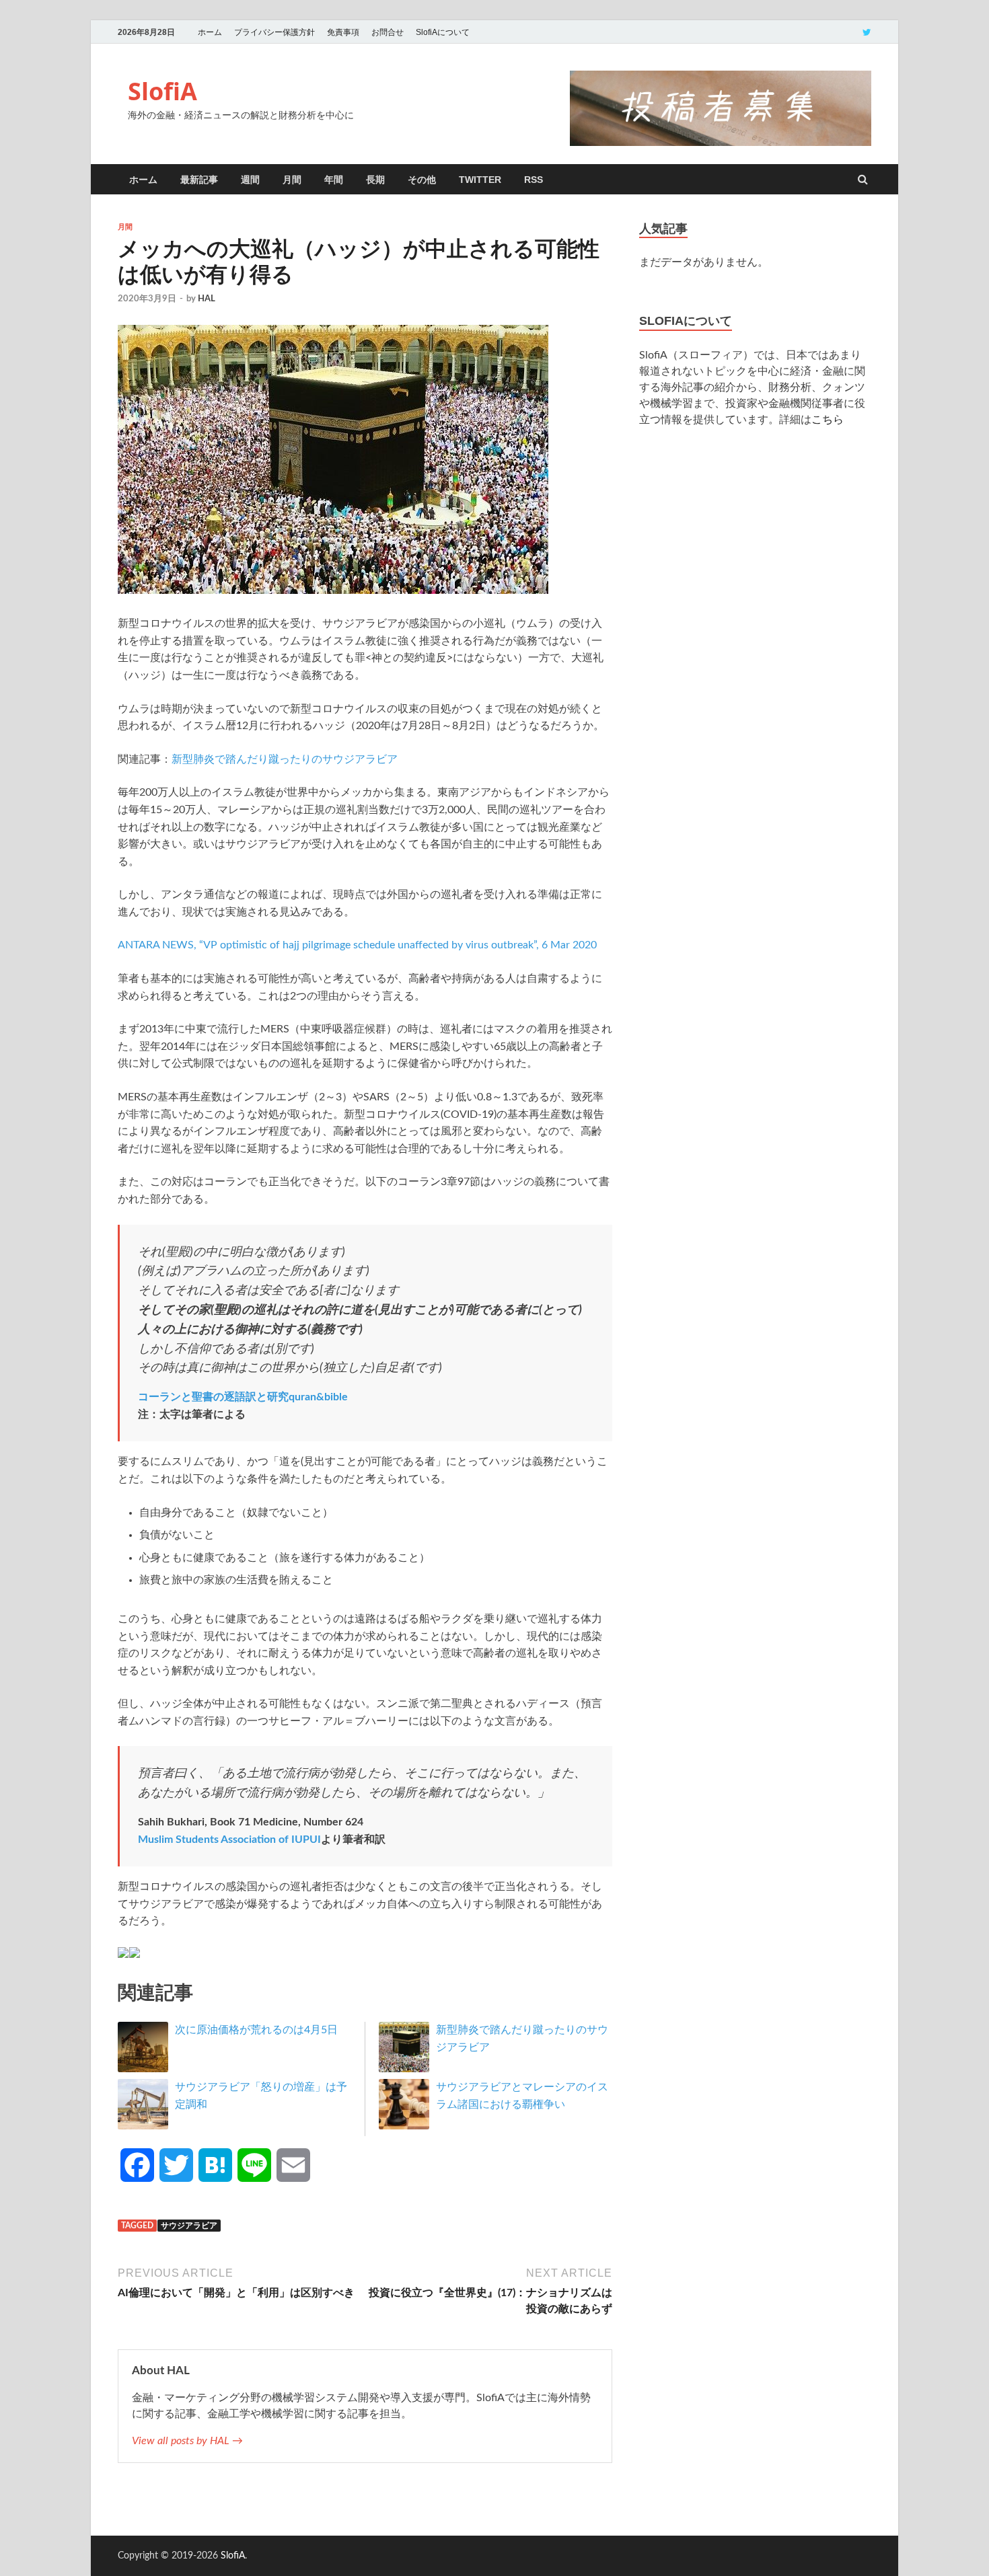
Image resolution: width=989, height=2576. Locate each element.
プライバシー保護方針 (274, 32)
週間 (250, 180)
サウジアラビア (189, 2226)
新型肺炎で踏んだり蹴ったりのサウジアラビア (285, 759)
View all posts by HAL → (187, 2441)
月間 (292, 180)
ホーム (210, 32)
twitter (480, 180)
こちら (828, 420)
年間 (334, 180)
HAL (207, 299)
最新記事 (199, 180)
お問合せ (388, 32)
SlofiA (162, 91)
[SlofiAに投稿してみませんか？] (721, 143)
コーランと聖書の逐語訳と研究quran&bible (243, 1397)
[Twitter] (867, 32)
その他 (422, 180)
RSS (534, 180)
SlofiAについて (443, 32)
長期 (375, 180)
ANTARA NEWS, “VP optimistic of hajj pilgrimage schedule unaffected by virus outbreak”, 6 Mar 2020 (357, 945)
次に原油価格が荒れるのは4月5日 (256, 2030)
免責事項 (343, 32)
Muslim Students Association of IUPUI (229, 1840)
